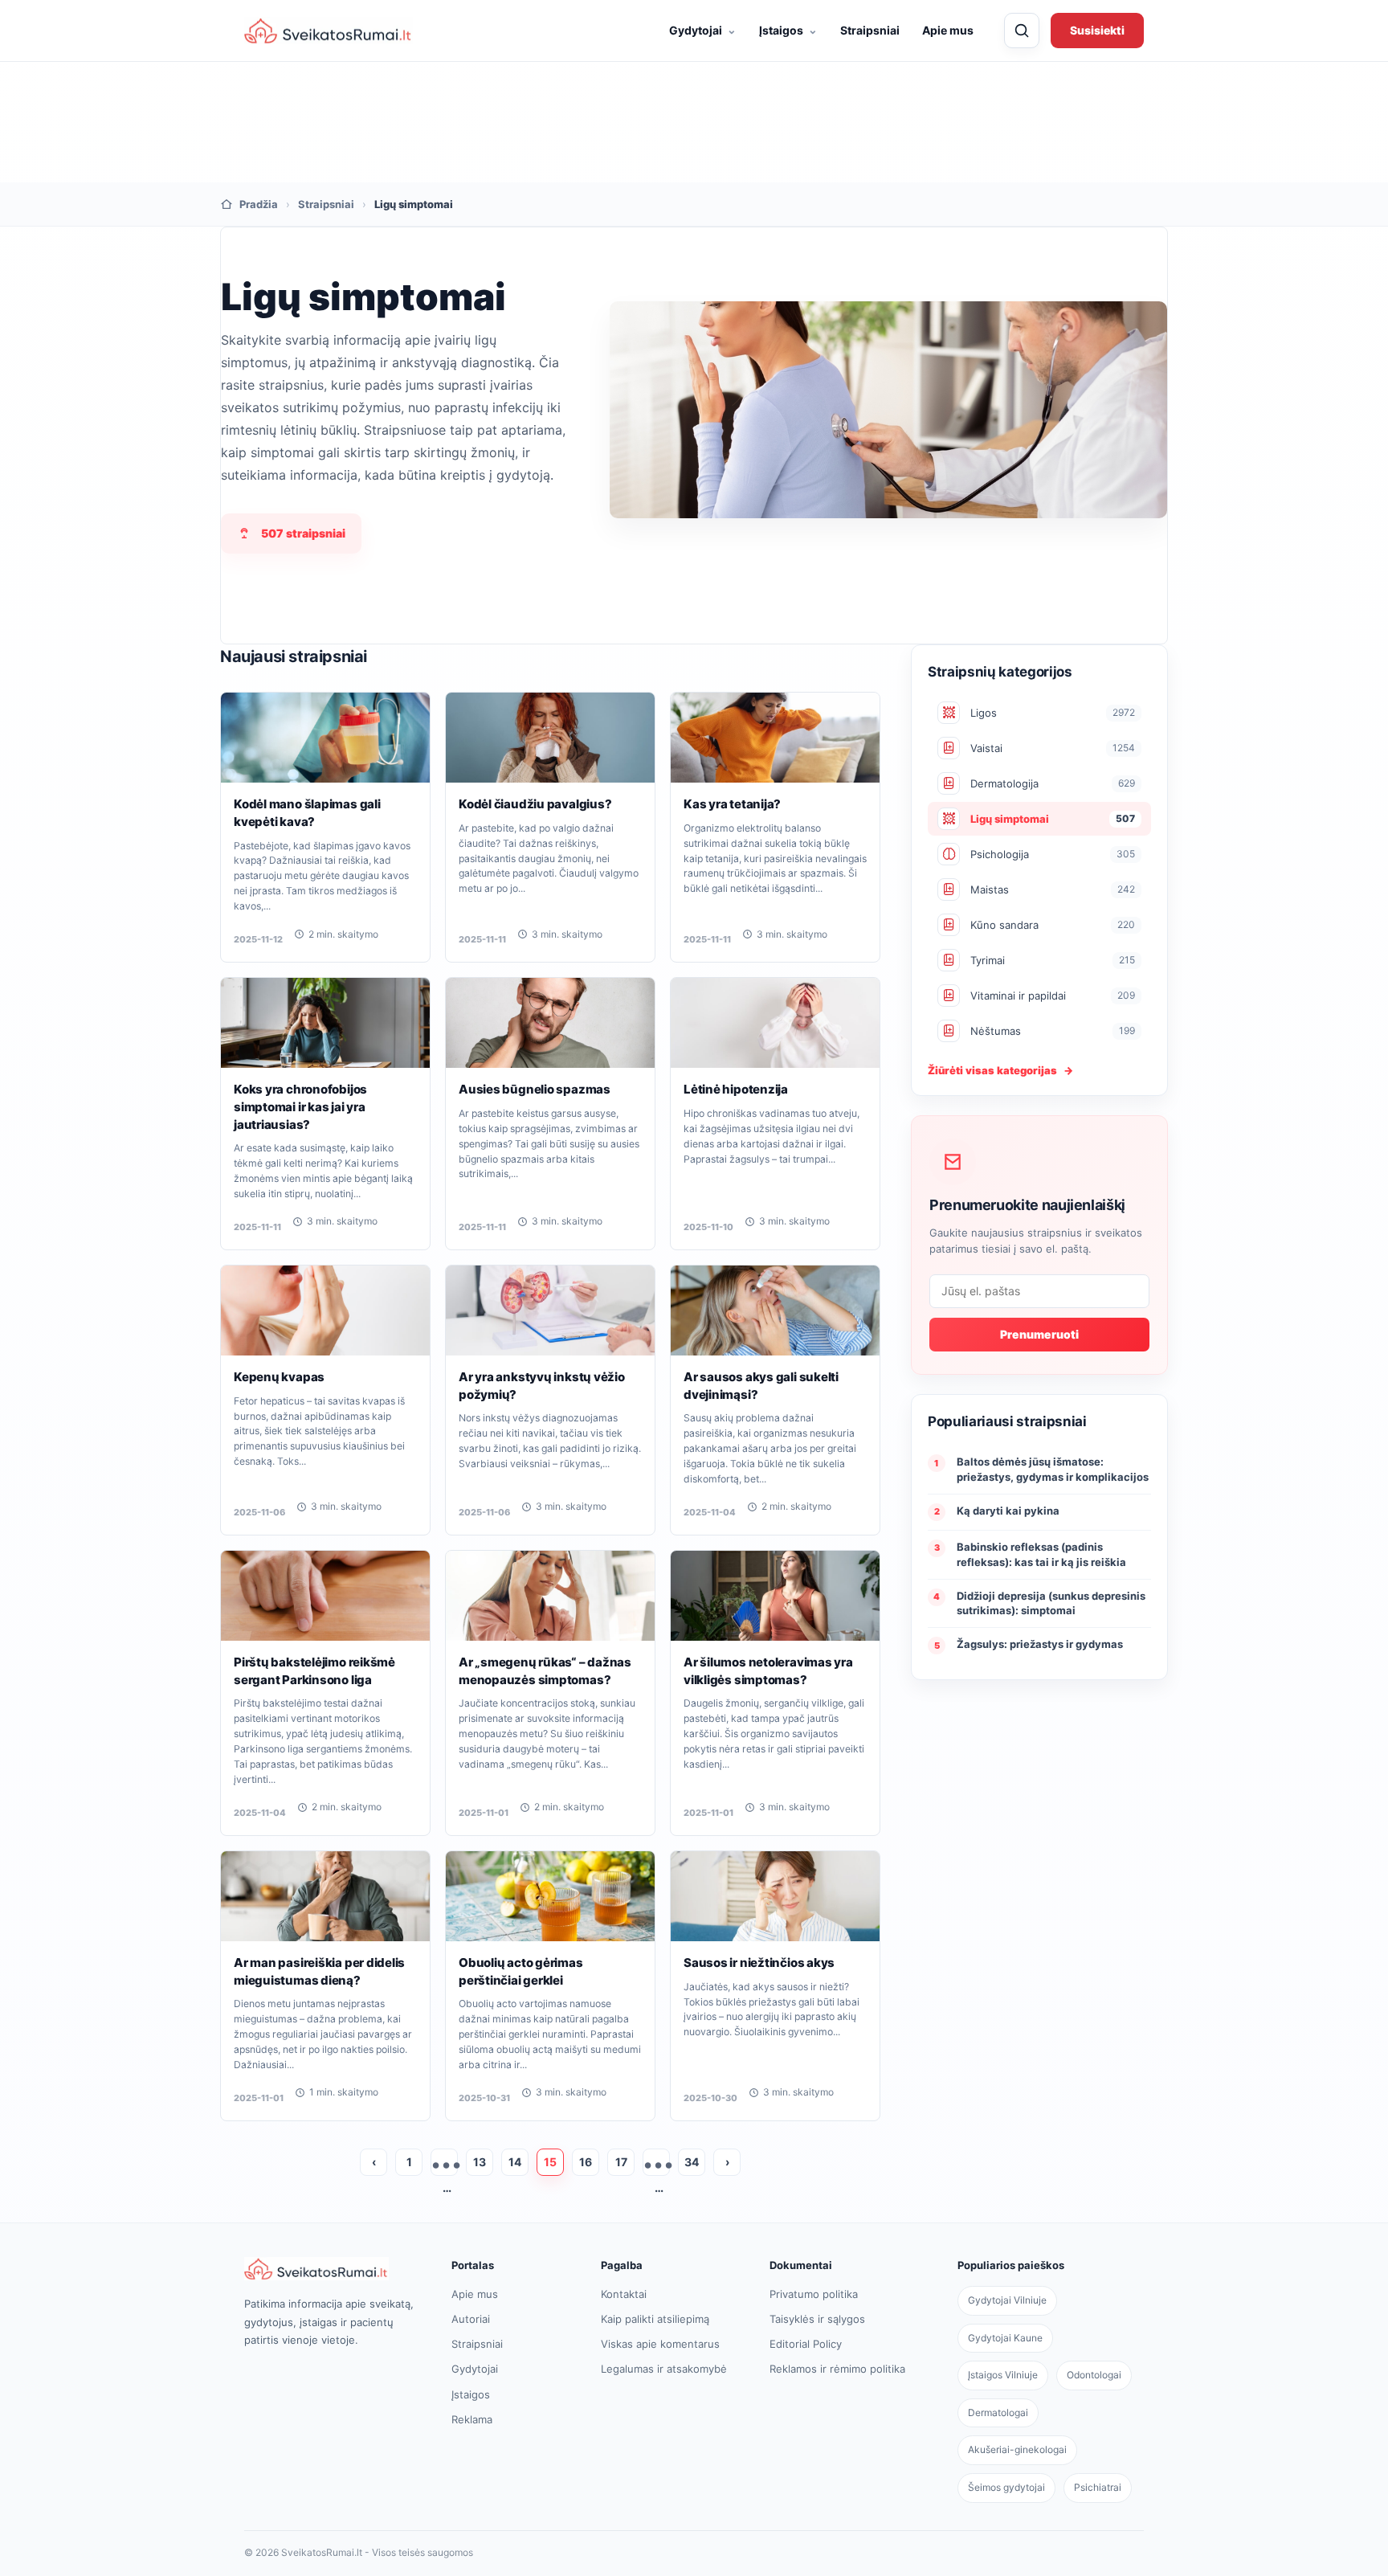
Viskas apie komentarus (660, 2344)
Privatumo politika (814, 2294)
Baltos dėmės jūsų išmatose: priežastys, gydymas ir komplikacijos (1053, 1469)
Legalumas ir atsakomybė (664, 2369)
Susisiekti (1097, 30)
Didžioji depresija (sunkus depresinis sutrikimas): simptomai (1051, 1603)
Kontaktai (624, 2294)
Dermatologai (998, 2412)
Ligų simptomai (1053, 819)
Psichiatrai (1098, 2487)
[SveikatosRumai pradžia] (329, 31)
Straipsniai (870, 30)
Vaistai (1053, 748)
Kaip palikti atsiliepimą (655, 2319)
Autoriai (471, 2319)
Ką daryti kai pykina (1008, 1511)
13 (480, 2162)
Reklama (472, 2419)
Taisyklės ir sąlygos (817, 2319)
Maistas (1053, 889)
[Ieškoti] (1022, 31)
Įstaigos (788, 30)
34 (692, 2162)
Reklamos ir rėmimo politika (837, 2369)
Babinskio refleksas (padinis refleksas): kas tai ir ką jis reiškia (1041, 1554)
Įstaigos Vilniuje (1003, 2375)
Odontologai (1094, 2375)
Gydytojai (703, 30)
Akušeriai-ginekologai (1017, 2449)
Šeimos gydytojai (1006, 2487)
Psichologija (1053, 854)
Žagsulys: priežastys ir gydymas (1040, 1644)
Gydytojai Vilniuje (1007, 2300)
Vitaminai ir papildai (1053, 996)
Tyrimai (1053, 960)
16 (586, 2162)
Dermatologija (1053, 783)
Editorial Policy (806, 2344)
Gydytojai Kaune (1005, 2338)
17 (621, 2162)
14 (515, 2162)
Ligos (1053, 713)
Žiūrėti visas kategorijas (1000, 1070)
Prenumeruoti (1039, 1334)
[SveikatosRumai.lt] (331, 2269)
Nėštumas (1053, 1031)
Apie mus (948, 30)
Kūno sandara (1053, 925)
